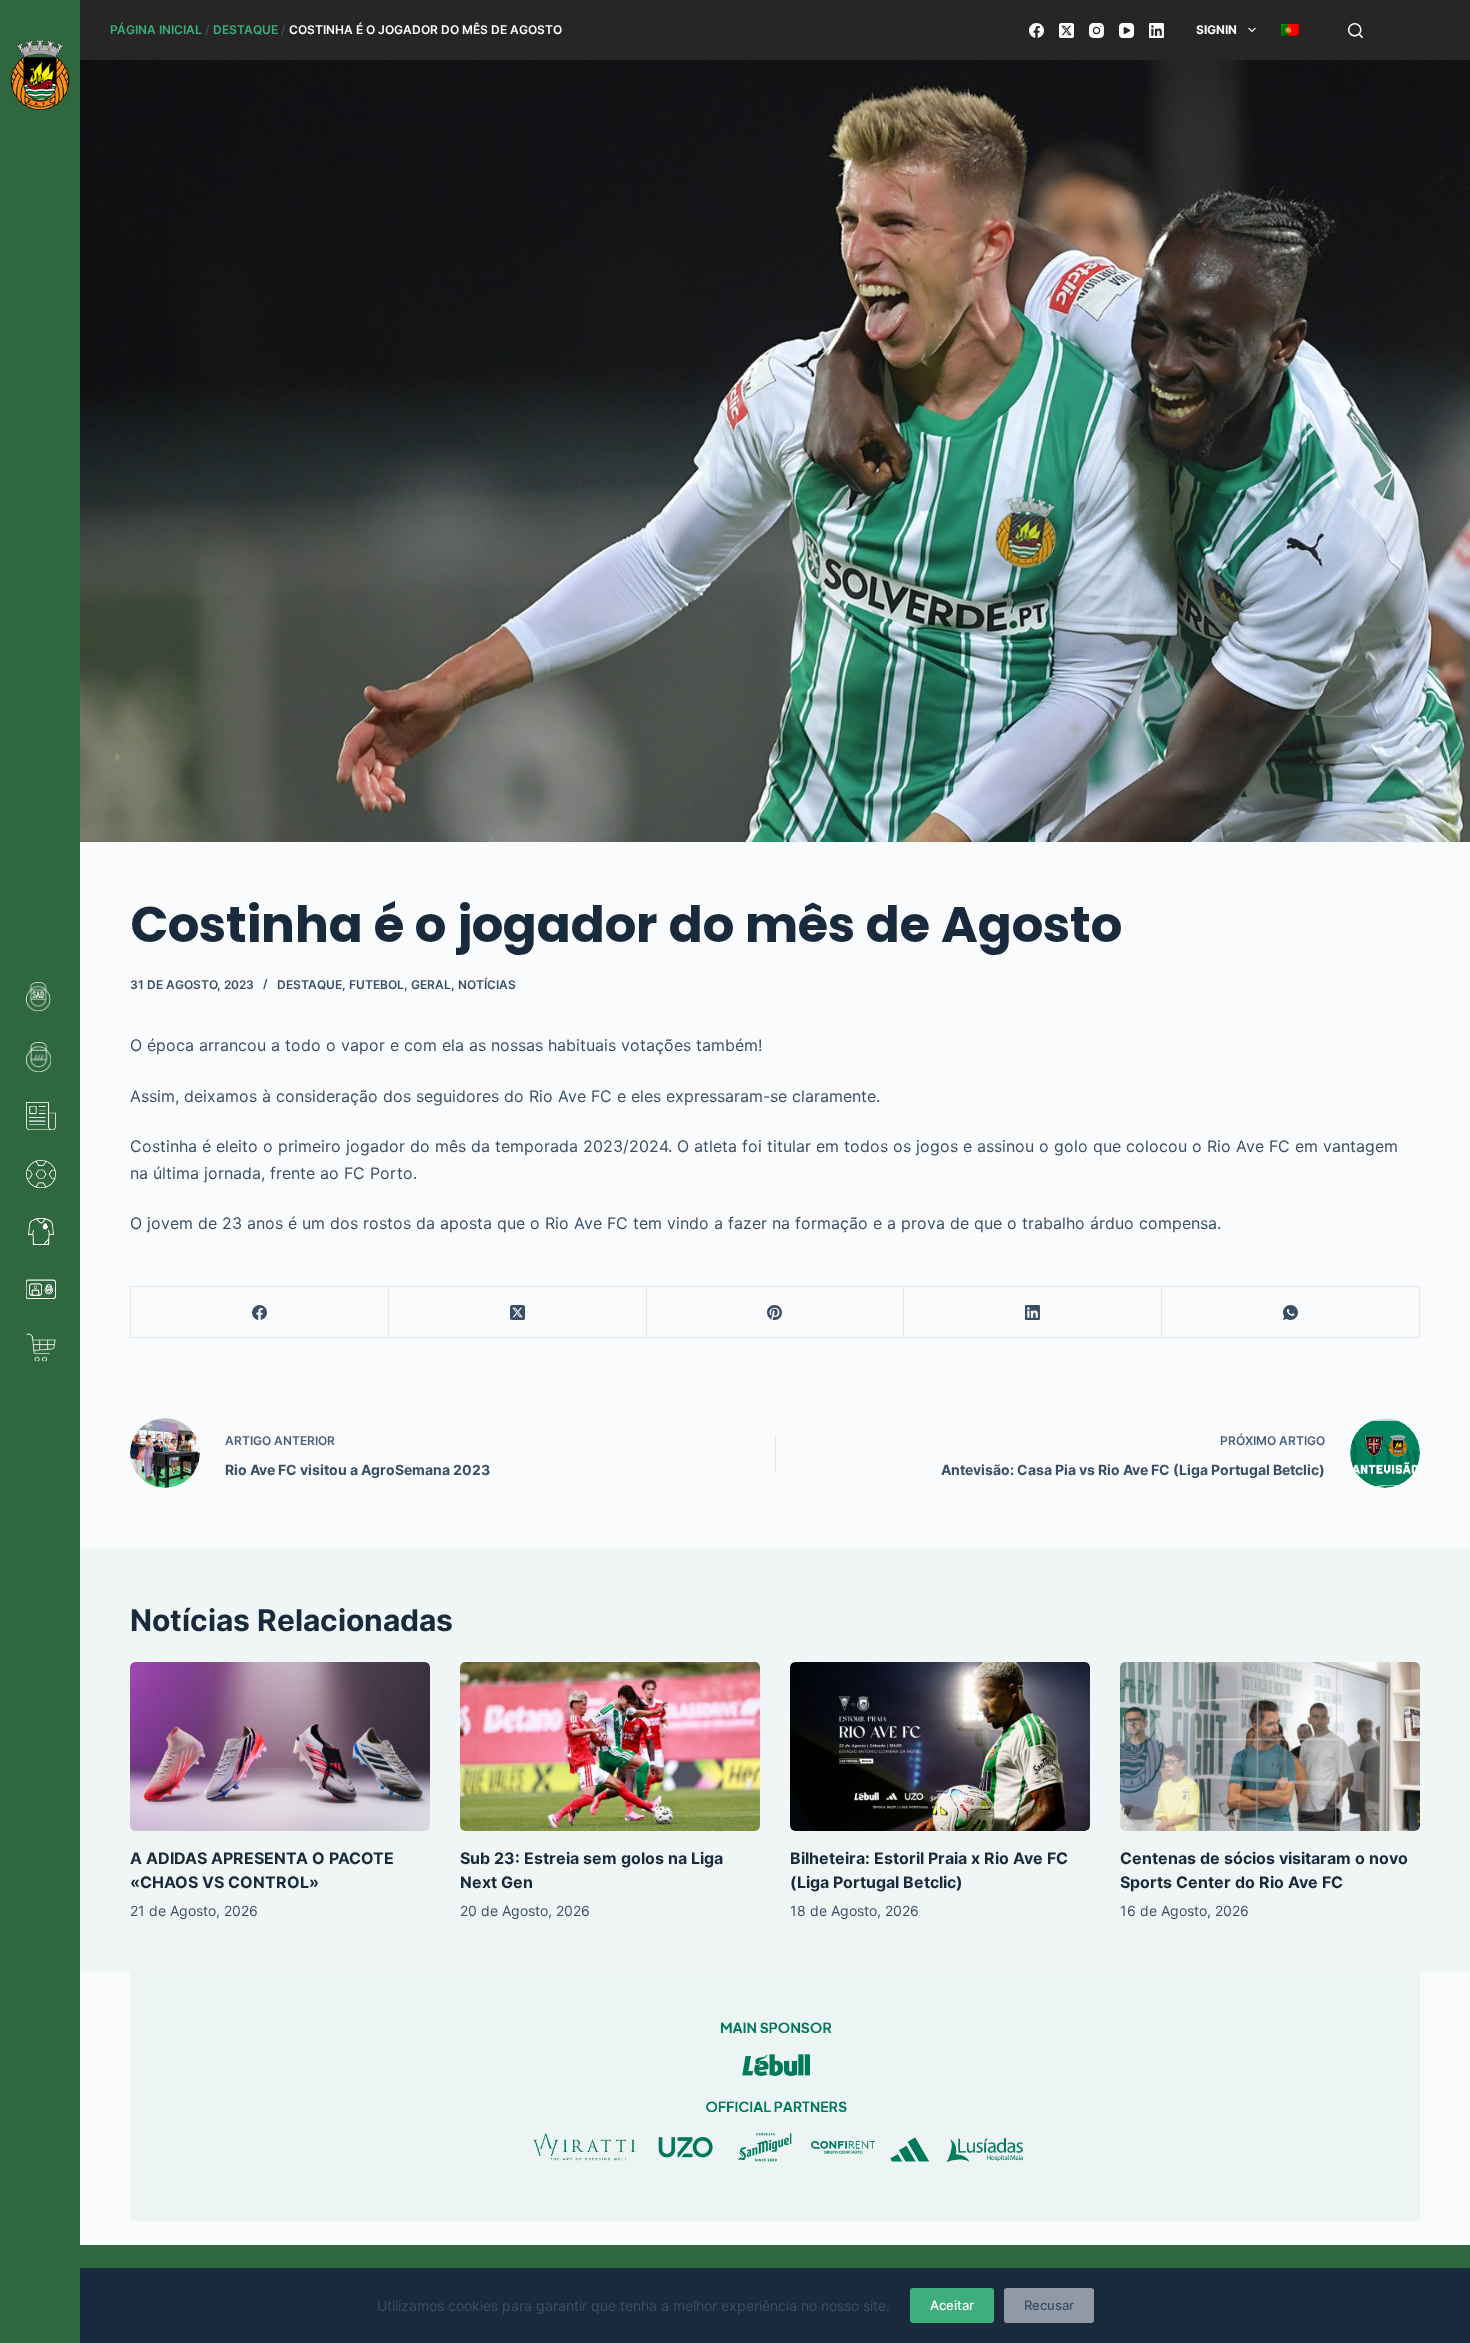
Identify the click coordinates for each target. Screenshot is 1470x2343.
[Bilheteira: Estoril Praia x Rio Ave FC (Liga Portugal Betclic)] (940, 1746)
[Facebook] (1036, 30)
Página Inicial (156, 29)
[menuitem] (1289, 30)
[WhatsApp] (1291, 1312)
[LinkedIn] (1156, 30)
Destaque (245, 29)
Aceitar (952, 2305)
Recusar (1049, 2305)
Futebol (376, 984)
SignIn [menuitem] (1216, 29)
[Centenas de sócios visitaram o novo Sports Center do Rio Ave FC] (1270, 1746)
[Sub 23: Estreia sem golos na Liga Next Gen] (610, 1746)
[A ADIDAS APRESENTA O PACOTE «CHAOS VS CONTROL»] (280, 1746)
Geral (431, 984)
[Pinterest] (776, 1312)
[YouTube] (1126, 30)
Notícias (487, 984)
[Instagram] (1096, 30)
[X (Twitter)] (1066, 30)
